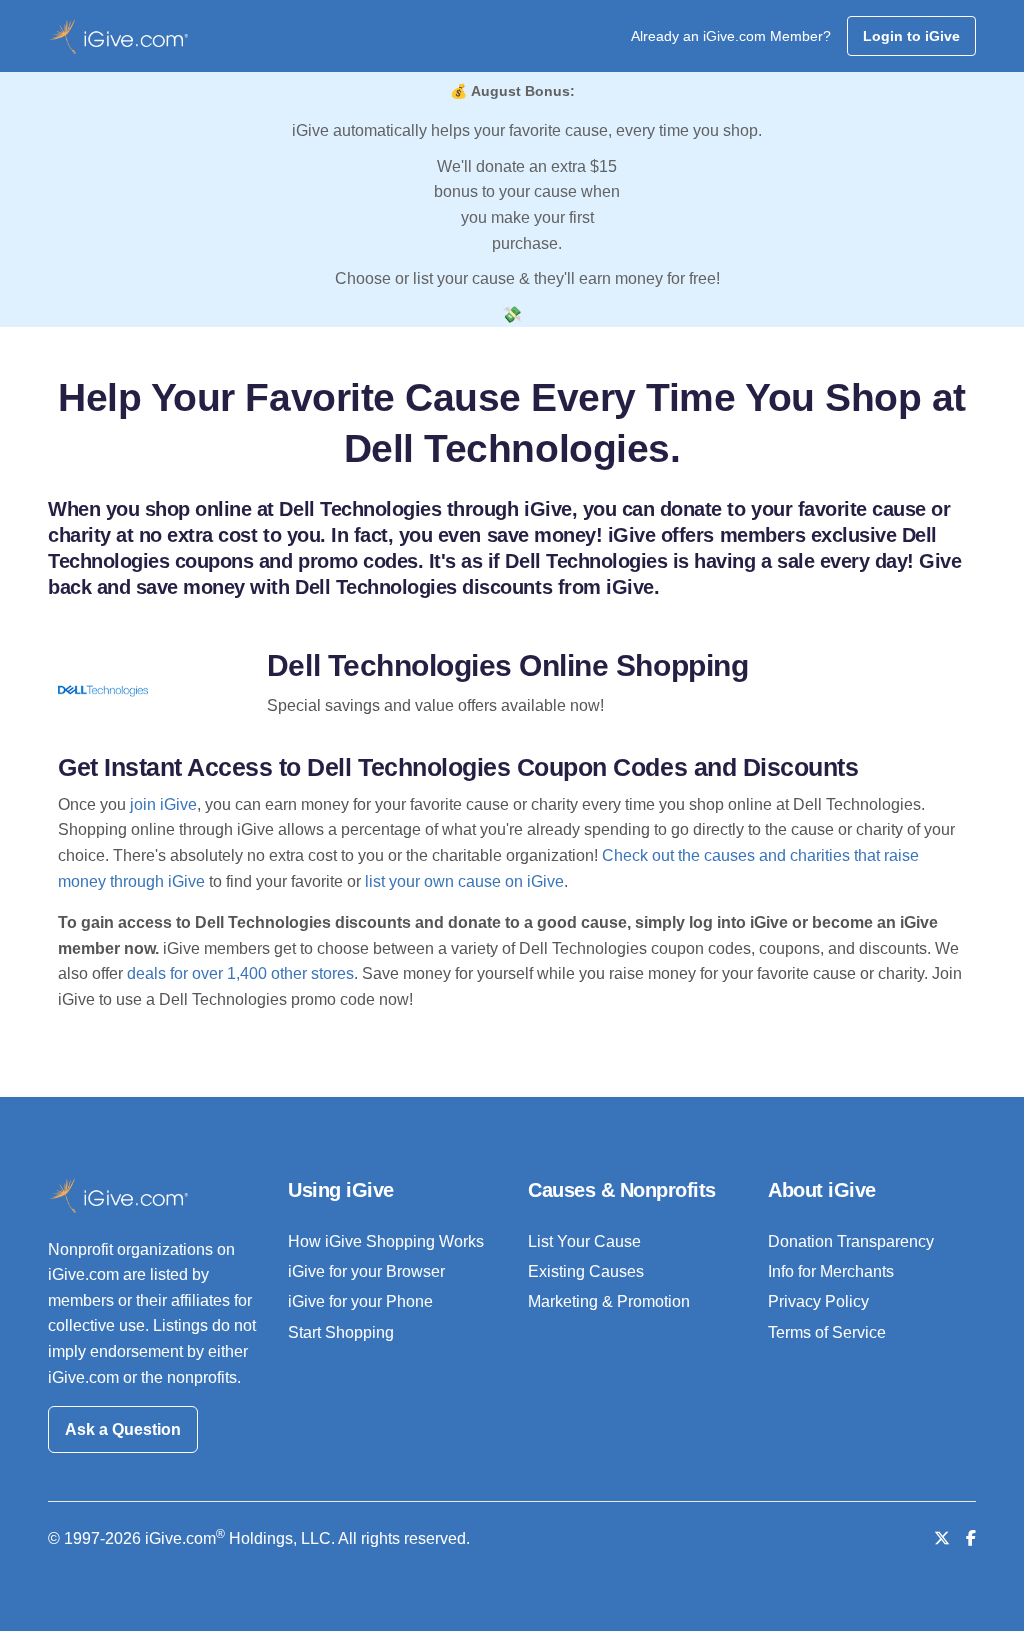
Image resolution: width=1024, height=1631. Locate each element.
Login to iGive (911, 36)
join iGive (163, 804)
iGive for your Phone (360, 1301)
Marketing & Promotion (609, 1301)
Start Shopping (341, 1332)
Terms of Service (827, 1332)
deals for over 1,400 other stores (240, 973)
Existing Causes (586, 1271)
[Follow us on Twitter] (942, 1538)
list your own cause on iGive (464, 881)
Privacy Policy (818, 1301)
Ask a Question (123, 1429)
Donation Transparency (851, 1241)
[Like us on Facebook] (971, 1538)
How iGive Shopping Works (386, 1241)
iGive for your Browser (366, 1271)
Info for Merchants (831, 1271)
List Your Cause (584, 1241)
